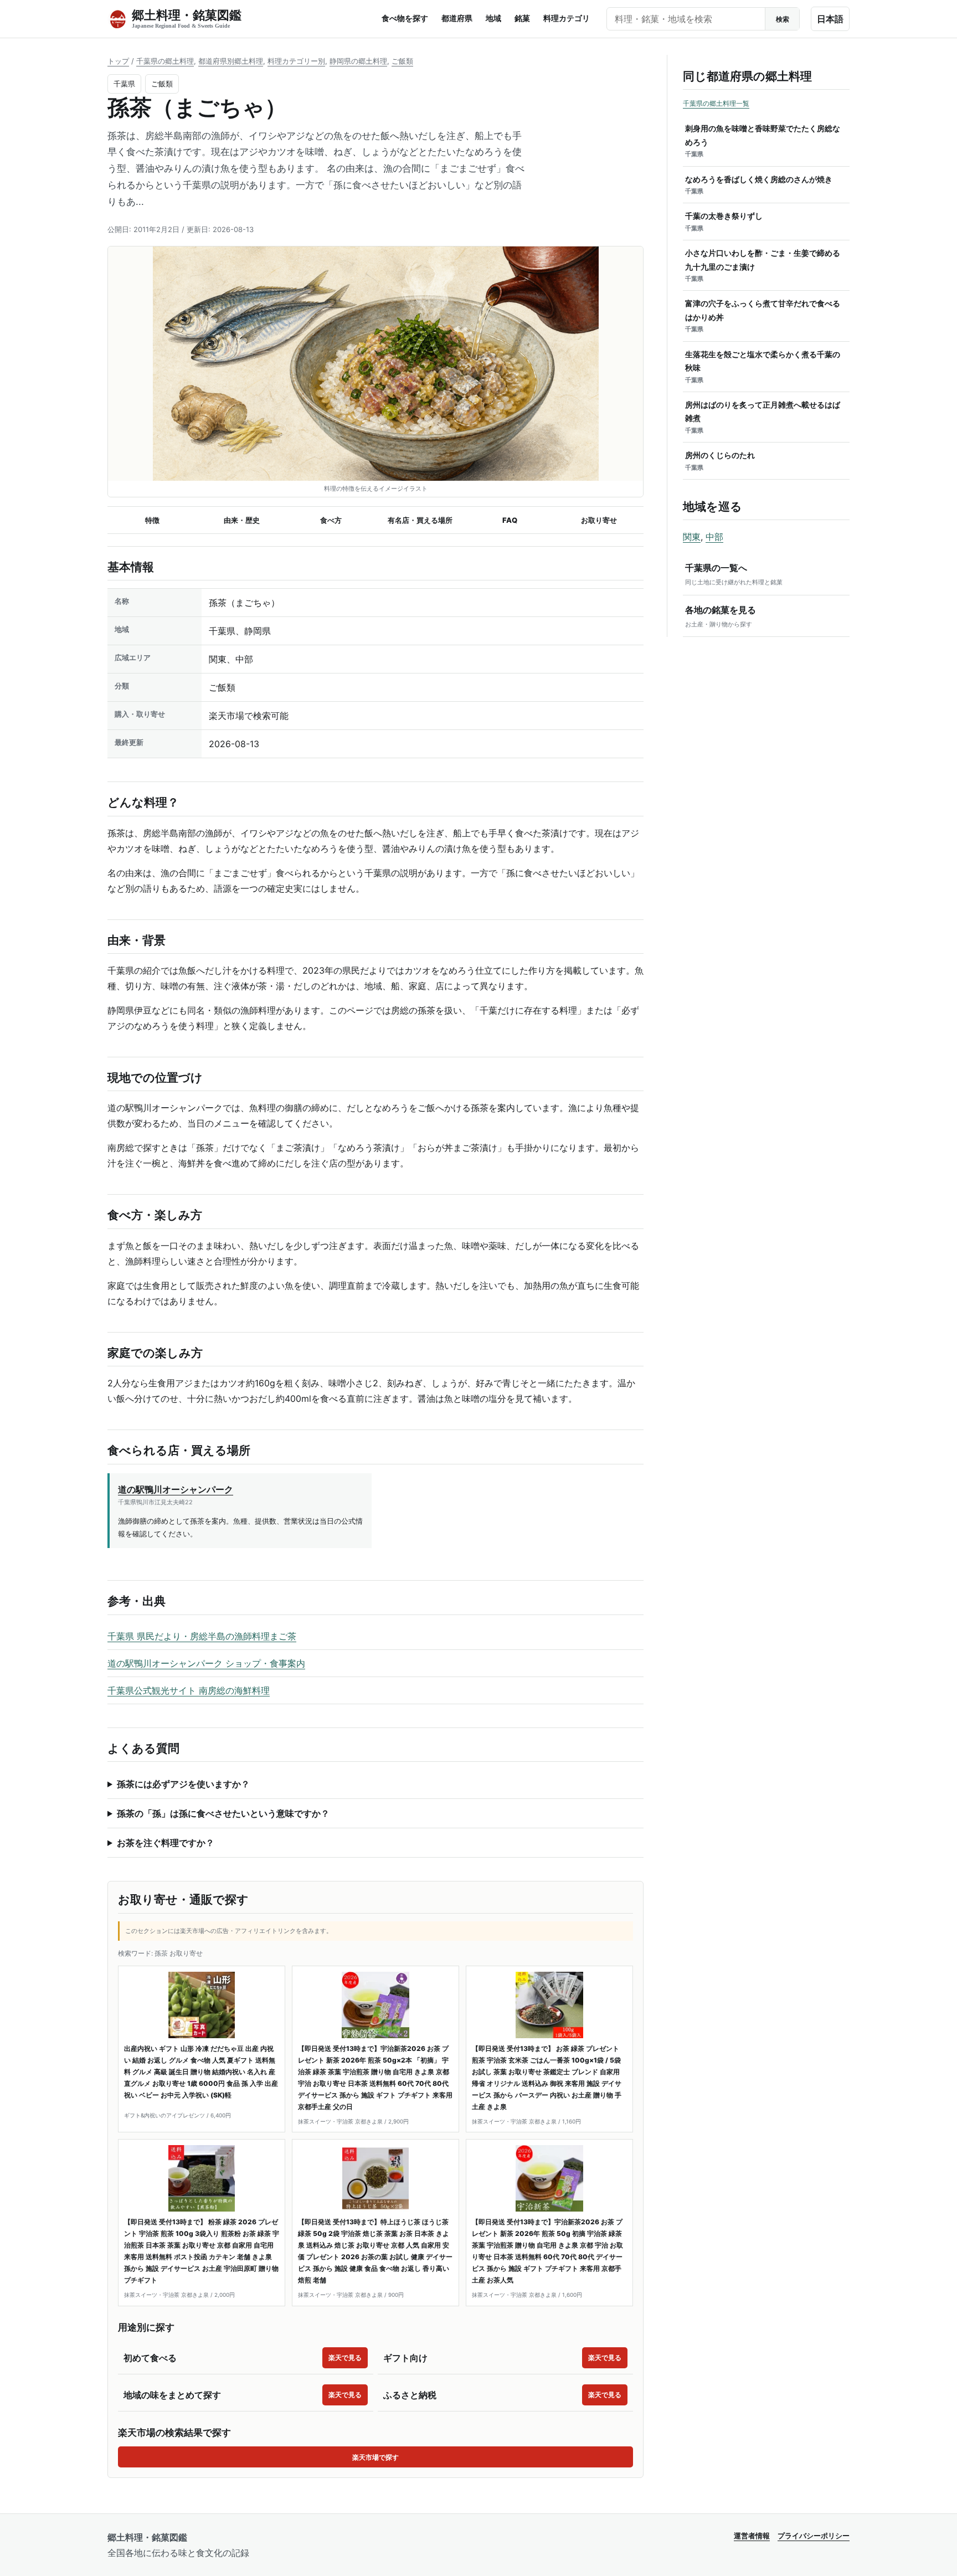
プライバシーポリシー (814, 2536)
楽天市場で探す (375, 2457)
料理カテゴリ (567, 18)
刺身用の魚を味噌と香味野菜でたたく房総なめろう (763, 141)
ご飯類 (402, 61)
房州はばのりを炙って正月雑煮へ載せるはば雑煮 (763, 417)
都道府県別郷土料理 (231, 61)
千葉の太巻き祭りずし (724, 222)
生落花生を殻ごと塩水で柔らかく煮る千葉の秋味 (763, 367)
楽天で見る (345, 2358)
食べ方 (331, 520)
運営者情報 (752, 2536)
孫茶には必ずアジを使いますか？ (183, 1784)
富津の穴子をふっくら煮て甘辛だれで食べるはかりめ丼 (763, 316)
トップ (118, 61)
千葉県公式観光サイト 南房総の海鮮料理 (189, 1690)
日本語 (830, 19)
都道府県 (457, 18)
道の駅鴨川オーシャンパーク (176, 1489)
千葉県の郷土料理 (165, 61)
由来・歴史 (242, 520)
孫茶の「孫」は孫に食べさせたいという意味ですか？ (223, 1813)
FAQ (510, 520)
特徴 (152, 520)
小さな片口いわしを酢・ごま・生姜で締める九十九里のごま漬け (763, 265)
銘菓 (522, 18)
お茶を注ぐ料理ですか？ (166, 1843)
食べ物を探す (405, 18)
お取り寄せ (599, 520)
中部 (714, 537)
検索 (783, 19)
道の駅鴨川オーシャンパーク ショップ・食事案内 (206, 1663)
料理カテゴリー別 (296, 61)
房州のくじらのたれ (720, 461)
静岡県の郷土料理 (358, 61)
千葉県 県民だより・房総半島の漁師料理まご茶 (202, 1636)
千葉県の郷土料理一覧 (716, 103)
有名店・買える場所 (420, 520)
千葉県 (124, 84)
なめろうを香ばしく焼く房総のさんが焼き (759, 185)
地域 (493, 18)
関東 (692, 537)
